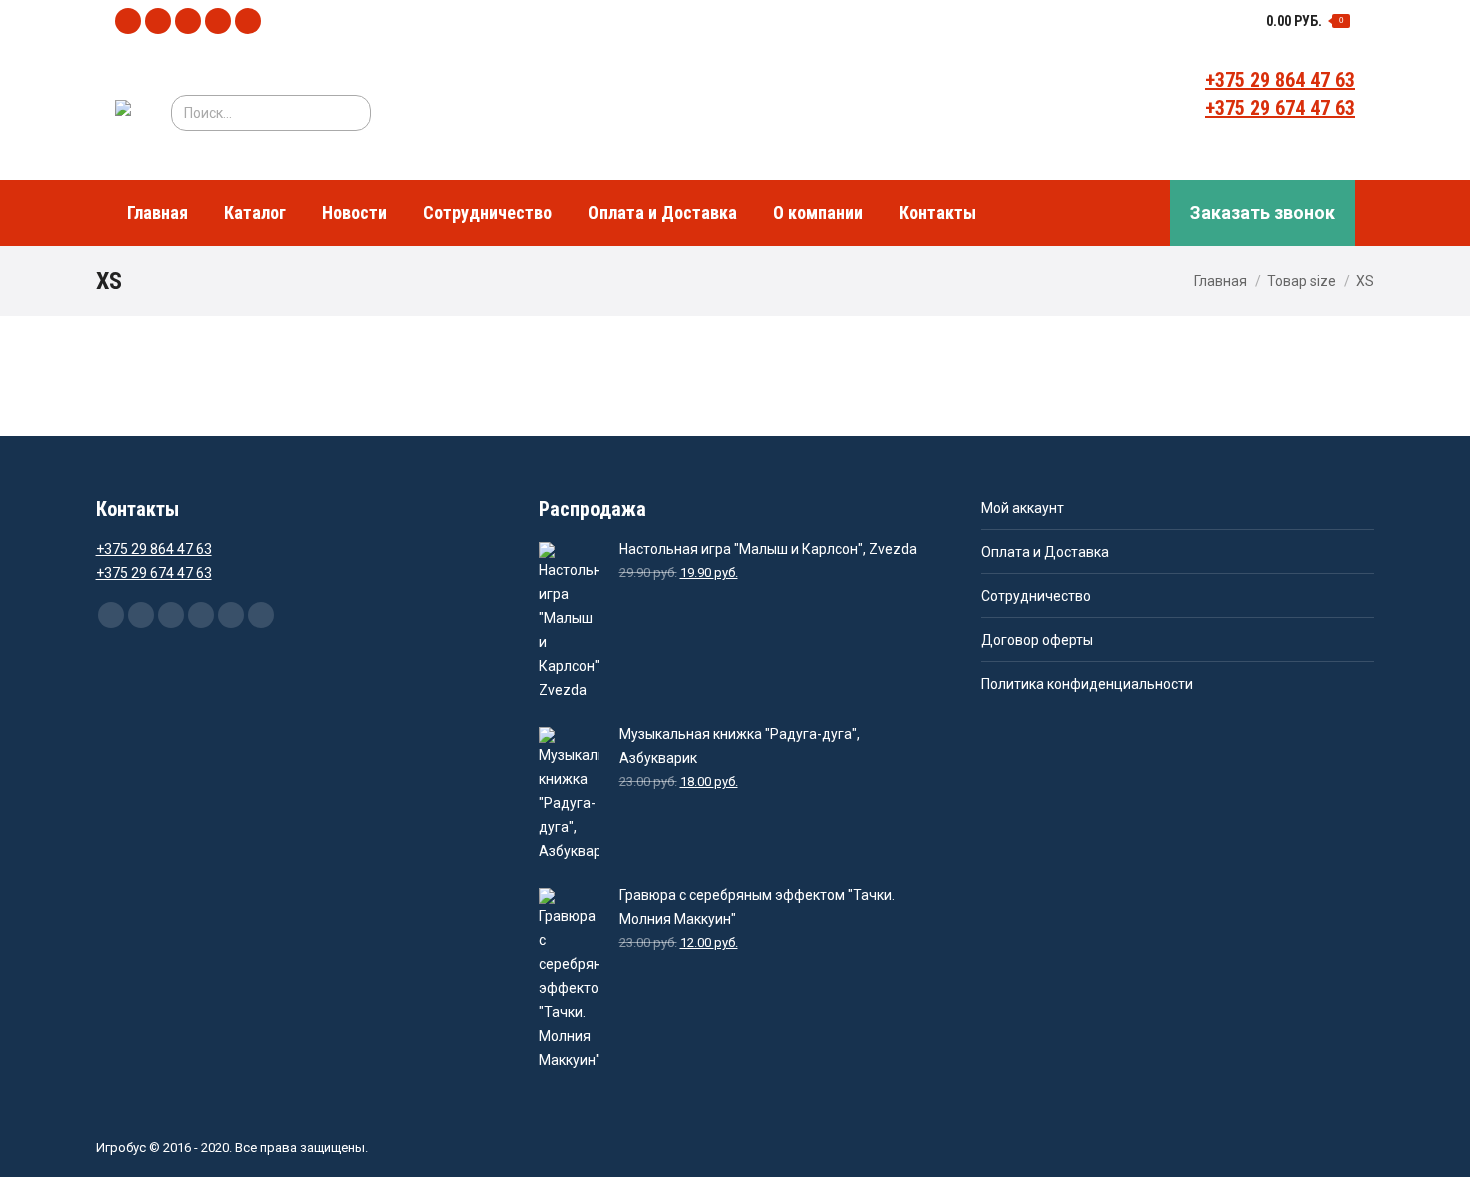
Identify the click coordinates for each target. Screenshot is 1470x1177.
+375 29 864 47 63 (1280, 80)
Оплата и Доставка (1045, 552)
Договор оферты (1037, 640)
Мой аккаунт (1022, 508)
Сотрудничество (1036, 596)
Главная (1220, 281)
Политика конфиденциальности (1087, 684)
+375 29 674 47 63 (1280, 108)
